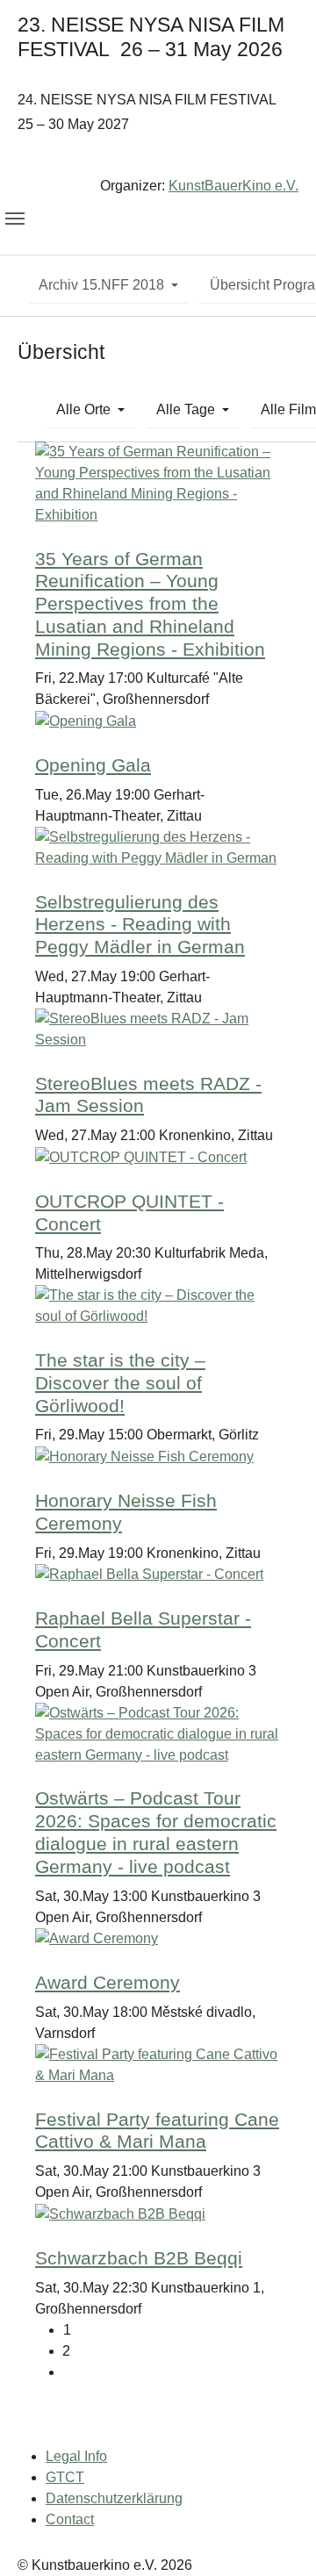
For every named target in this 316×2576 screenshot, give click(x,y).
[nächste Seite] (172, 2372)
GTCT (65, 2477)
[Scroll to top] (277, 2537)
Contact (70, 2519)
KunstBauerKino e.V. (233, 186)
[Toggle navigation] (15, 219)
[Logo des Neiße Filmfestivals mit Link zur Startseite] (158, 158)
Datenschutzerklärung (114, 2498)
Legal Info (76, 2456)
